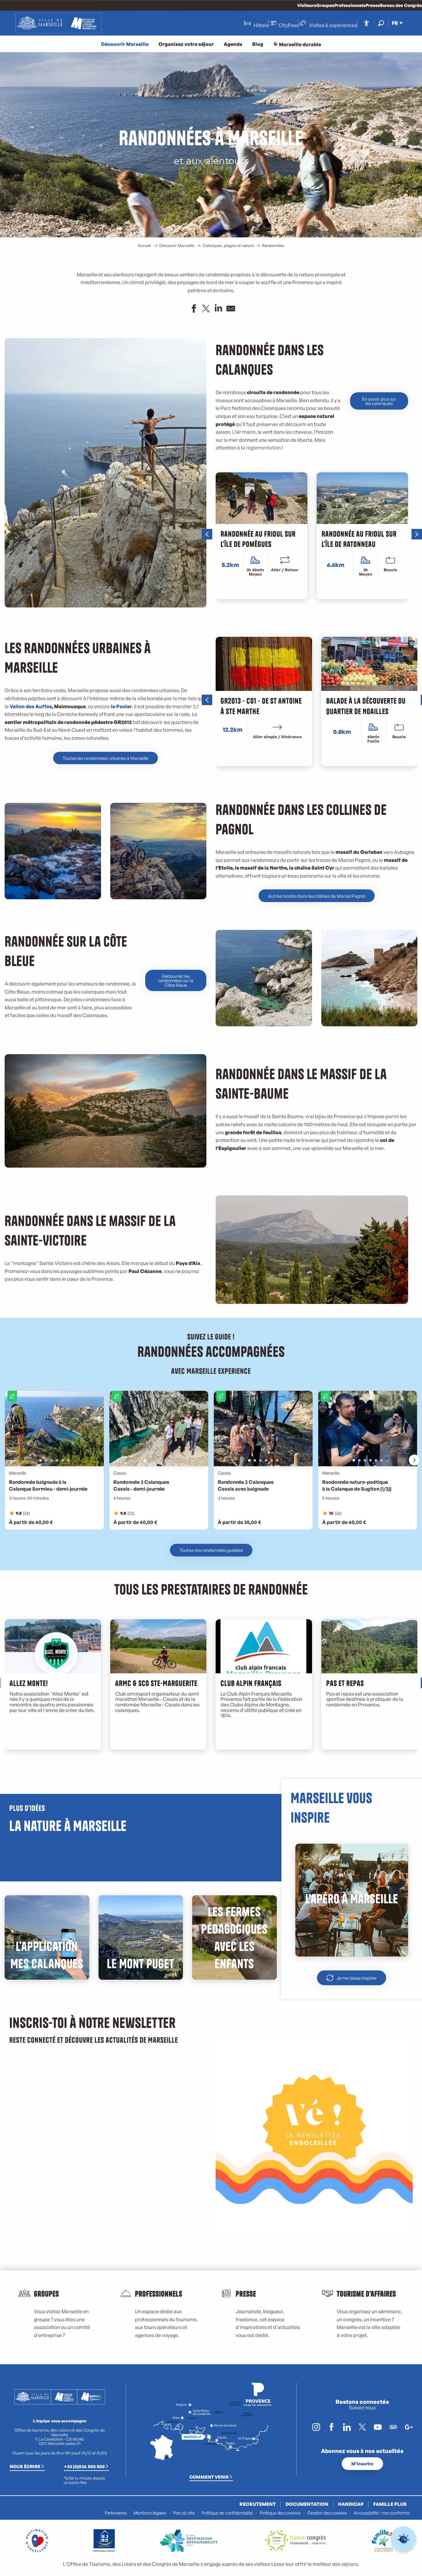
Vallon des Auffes (31, 706)
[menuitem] (58, 23)
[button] (381, 23)
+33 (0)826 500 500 (84, 2466)
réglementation (263, 448)
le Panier (121, 706)
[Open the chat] (404, 2539)
